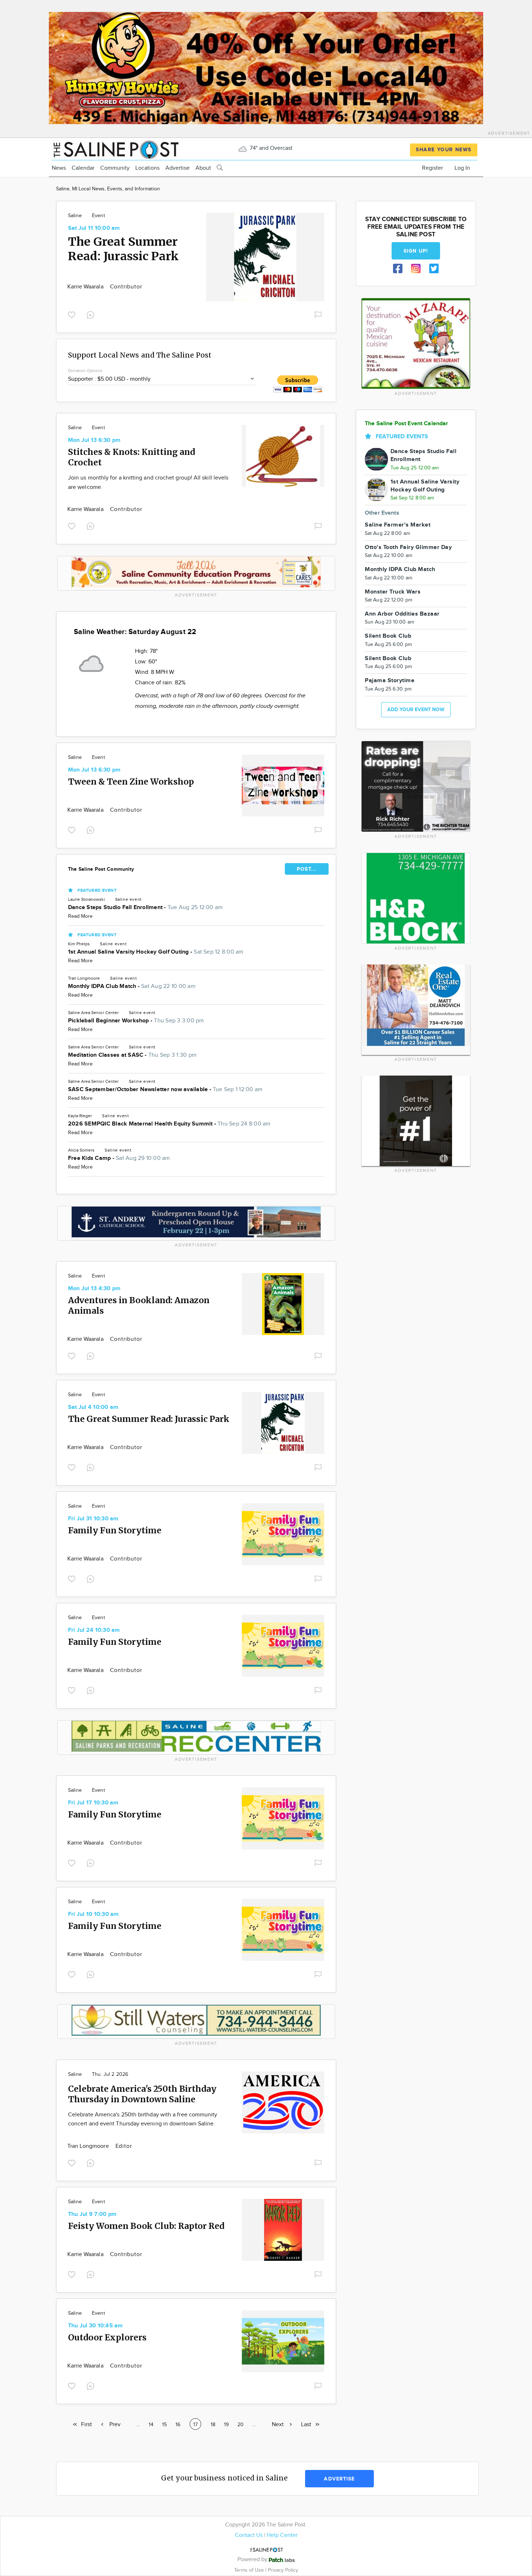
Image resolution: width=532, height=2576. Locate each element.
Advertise (178, 168)
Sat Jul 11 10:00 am (94, 228)
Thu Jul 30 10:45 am (96, 2326)
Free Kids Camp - (119, 1158)
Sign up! (416, 251)
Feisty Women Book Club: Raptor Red (146, 2226)
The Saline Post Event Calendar (407, 424)
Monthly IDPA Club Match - (132, 986)
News (59, 168)
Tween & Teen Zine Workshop (131, 782)
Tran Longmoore (89, 2146)
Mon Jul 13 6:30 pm (94, 440)
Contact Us (249, 2535)
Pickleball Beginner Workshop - (136, 1021)
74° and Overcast (270, 148)
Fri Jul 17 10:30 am (93, 1803)
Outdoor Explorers (107, 2337)
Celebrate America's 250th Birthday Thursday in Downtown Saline (142, 2094)
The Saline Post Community (101, 869)
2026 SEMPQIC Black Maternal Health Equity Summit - (169, 1124)
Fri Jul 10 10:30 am (94, 1914)
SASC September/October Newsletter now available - (165, 1089)
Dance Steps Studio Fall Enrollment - (145, 907)
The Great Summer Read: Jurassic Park (123, 249)
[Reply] (92, 314)
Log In (462, 168)
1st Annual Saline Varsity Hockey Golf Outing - (156, 952)
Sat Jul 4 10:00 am (93, 1407)
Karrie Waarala (86, 287)
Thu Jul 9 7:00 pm (92, 2214)
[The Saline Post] (115, 149)
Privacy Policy (283, 2570)
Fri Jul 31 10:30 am (93, 1519)
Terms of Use (250, 2570)
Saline (75, 216)
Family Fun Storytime (115, 1530)
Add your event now (416, 710)
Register (432, 168)
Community (115, 168)
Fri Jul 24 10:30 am (94, 1630)
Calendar (83, 168)
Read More (80, 916)
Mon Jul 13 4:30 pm (94, 1289)
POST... (307, 869)
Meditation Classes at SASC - (132, 1055)
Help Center (282, 2535)
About (203, 168)
